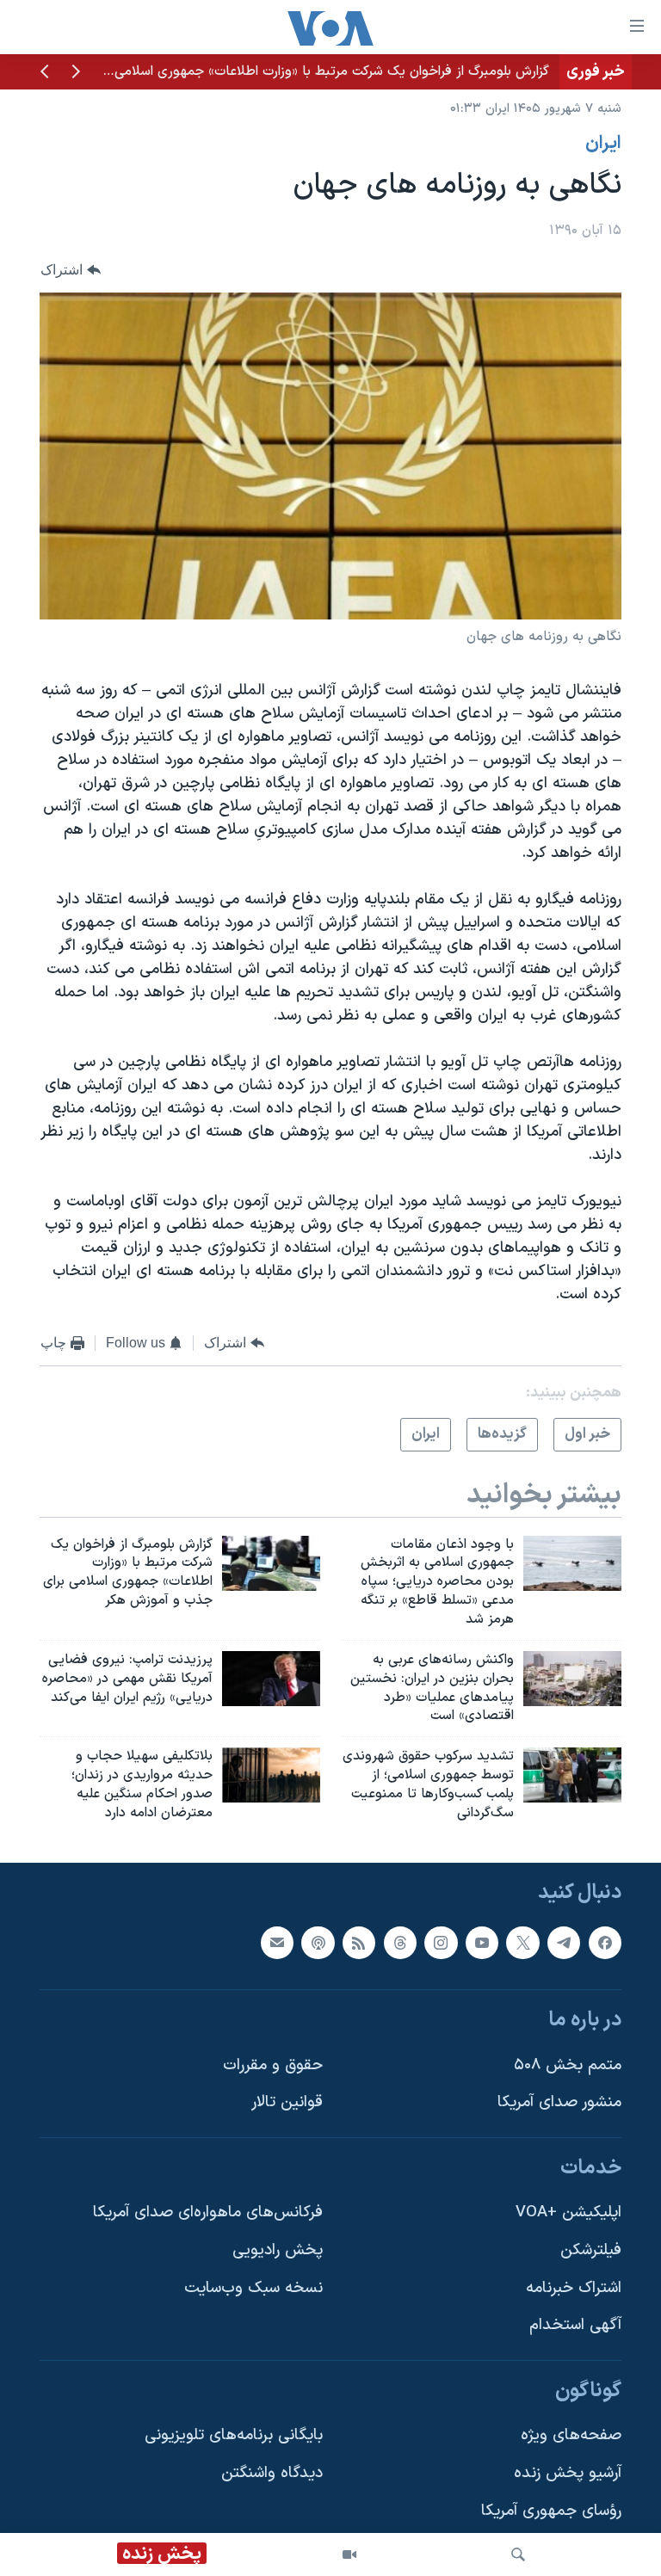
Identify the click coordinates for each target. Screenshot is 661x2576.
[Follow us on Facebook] (605, 1942)
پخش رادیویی (278, 2250)
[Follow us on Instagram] (441, 1942)
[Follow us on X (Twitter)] (522, 1942)
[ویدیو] (349, 2554)
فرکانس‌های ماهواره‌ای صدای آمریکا (208, 2212)
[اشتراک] (277, 1942)
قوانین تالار (287, 2102)
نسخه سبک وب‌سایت (253, 2287)
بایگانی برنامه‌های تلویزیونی (234, 2435)
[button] (76, 73)
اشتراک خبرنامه (574, 2287)
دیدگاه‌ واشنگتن (272, 2473)
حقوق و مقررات (273, 2064)
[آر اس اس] (359, 1942)
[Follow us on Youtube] (482, 1942)
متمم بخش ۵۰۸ (568, 2064)
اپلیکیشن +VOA (568, 2212)
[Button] (71, 271)
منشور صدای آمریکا (559, 2102)
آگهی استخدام (575, 2325)
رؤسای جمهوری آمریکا (551, 2510)
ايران (603, 144)
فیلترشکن (591, 2250)
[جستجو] (518, 2554)
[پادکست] (318, 1942)
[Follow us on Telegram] (564, 1942)
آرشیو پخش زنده (568, 2473)
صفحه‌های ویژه (571, 2435)
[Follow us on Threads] (400, 1942)
